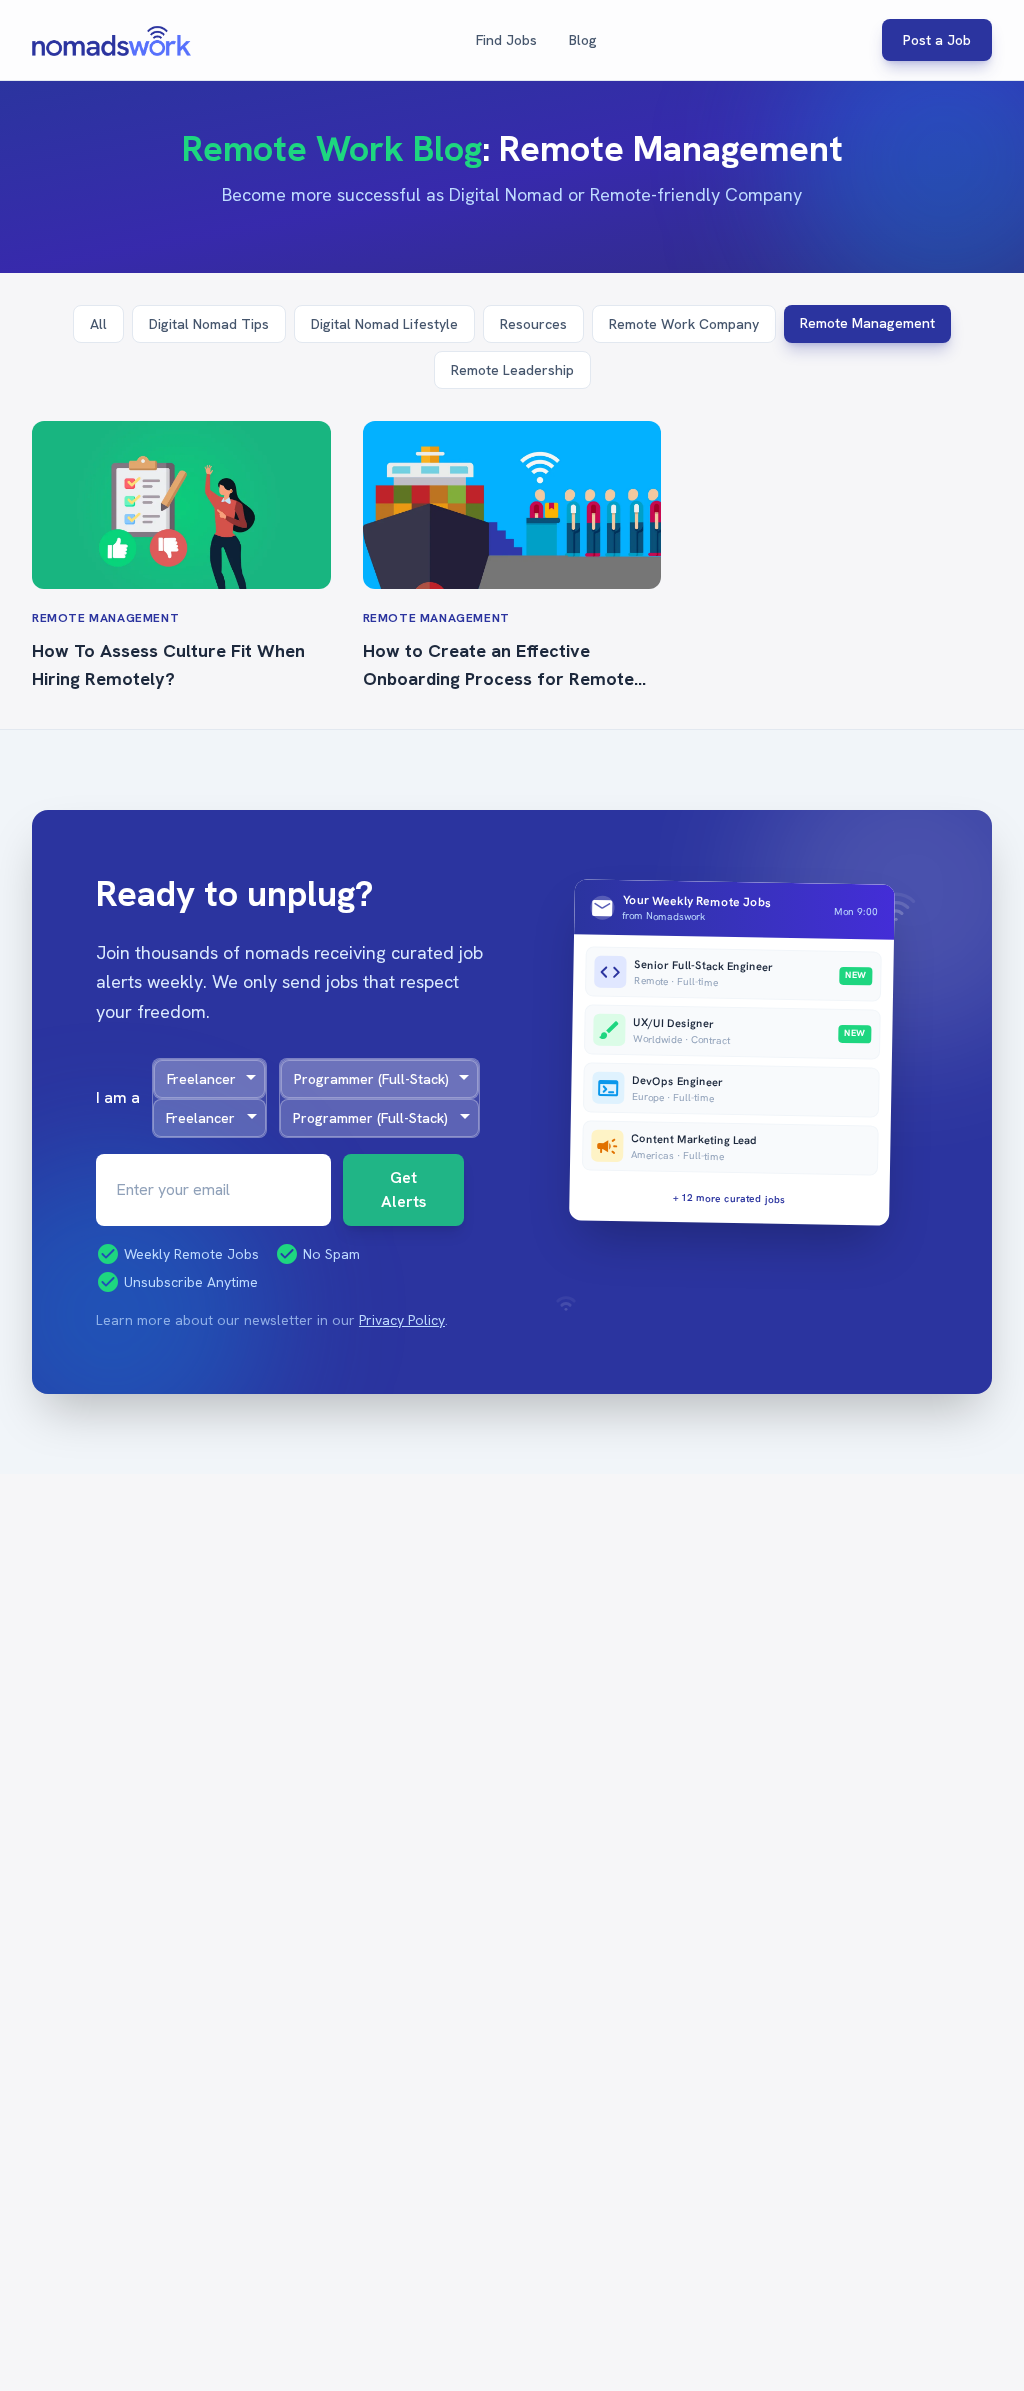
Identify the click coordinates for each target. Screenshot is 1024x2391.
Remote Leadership (512, 370)
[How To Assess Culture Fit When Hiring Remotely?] (181, 505)
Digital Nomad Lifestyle (384, 324)
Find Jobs (506, 40)
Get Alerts (403, 1189)
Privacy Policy (402, 1320)
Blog (583, 40)
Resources (533, 324)
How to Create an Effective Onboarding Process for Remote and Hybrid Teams (498, 678)
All (98, 324)
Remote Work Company (684, 324)
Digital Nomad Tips (209, 324)
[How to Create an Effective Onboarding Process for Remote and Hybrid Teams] (512, 505)
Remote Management (867, 323)
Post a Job (937, 40)
